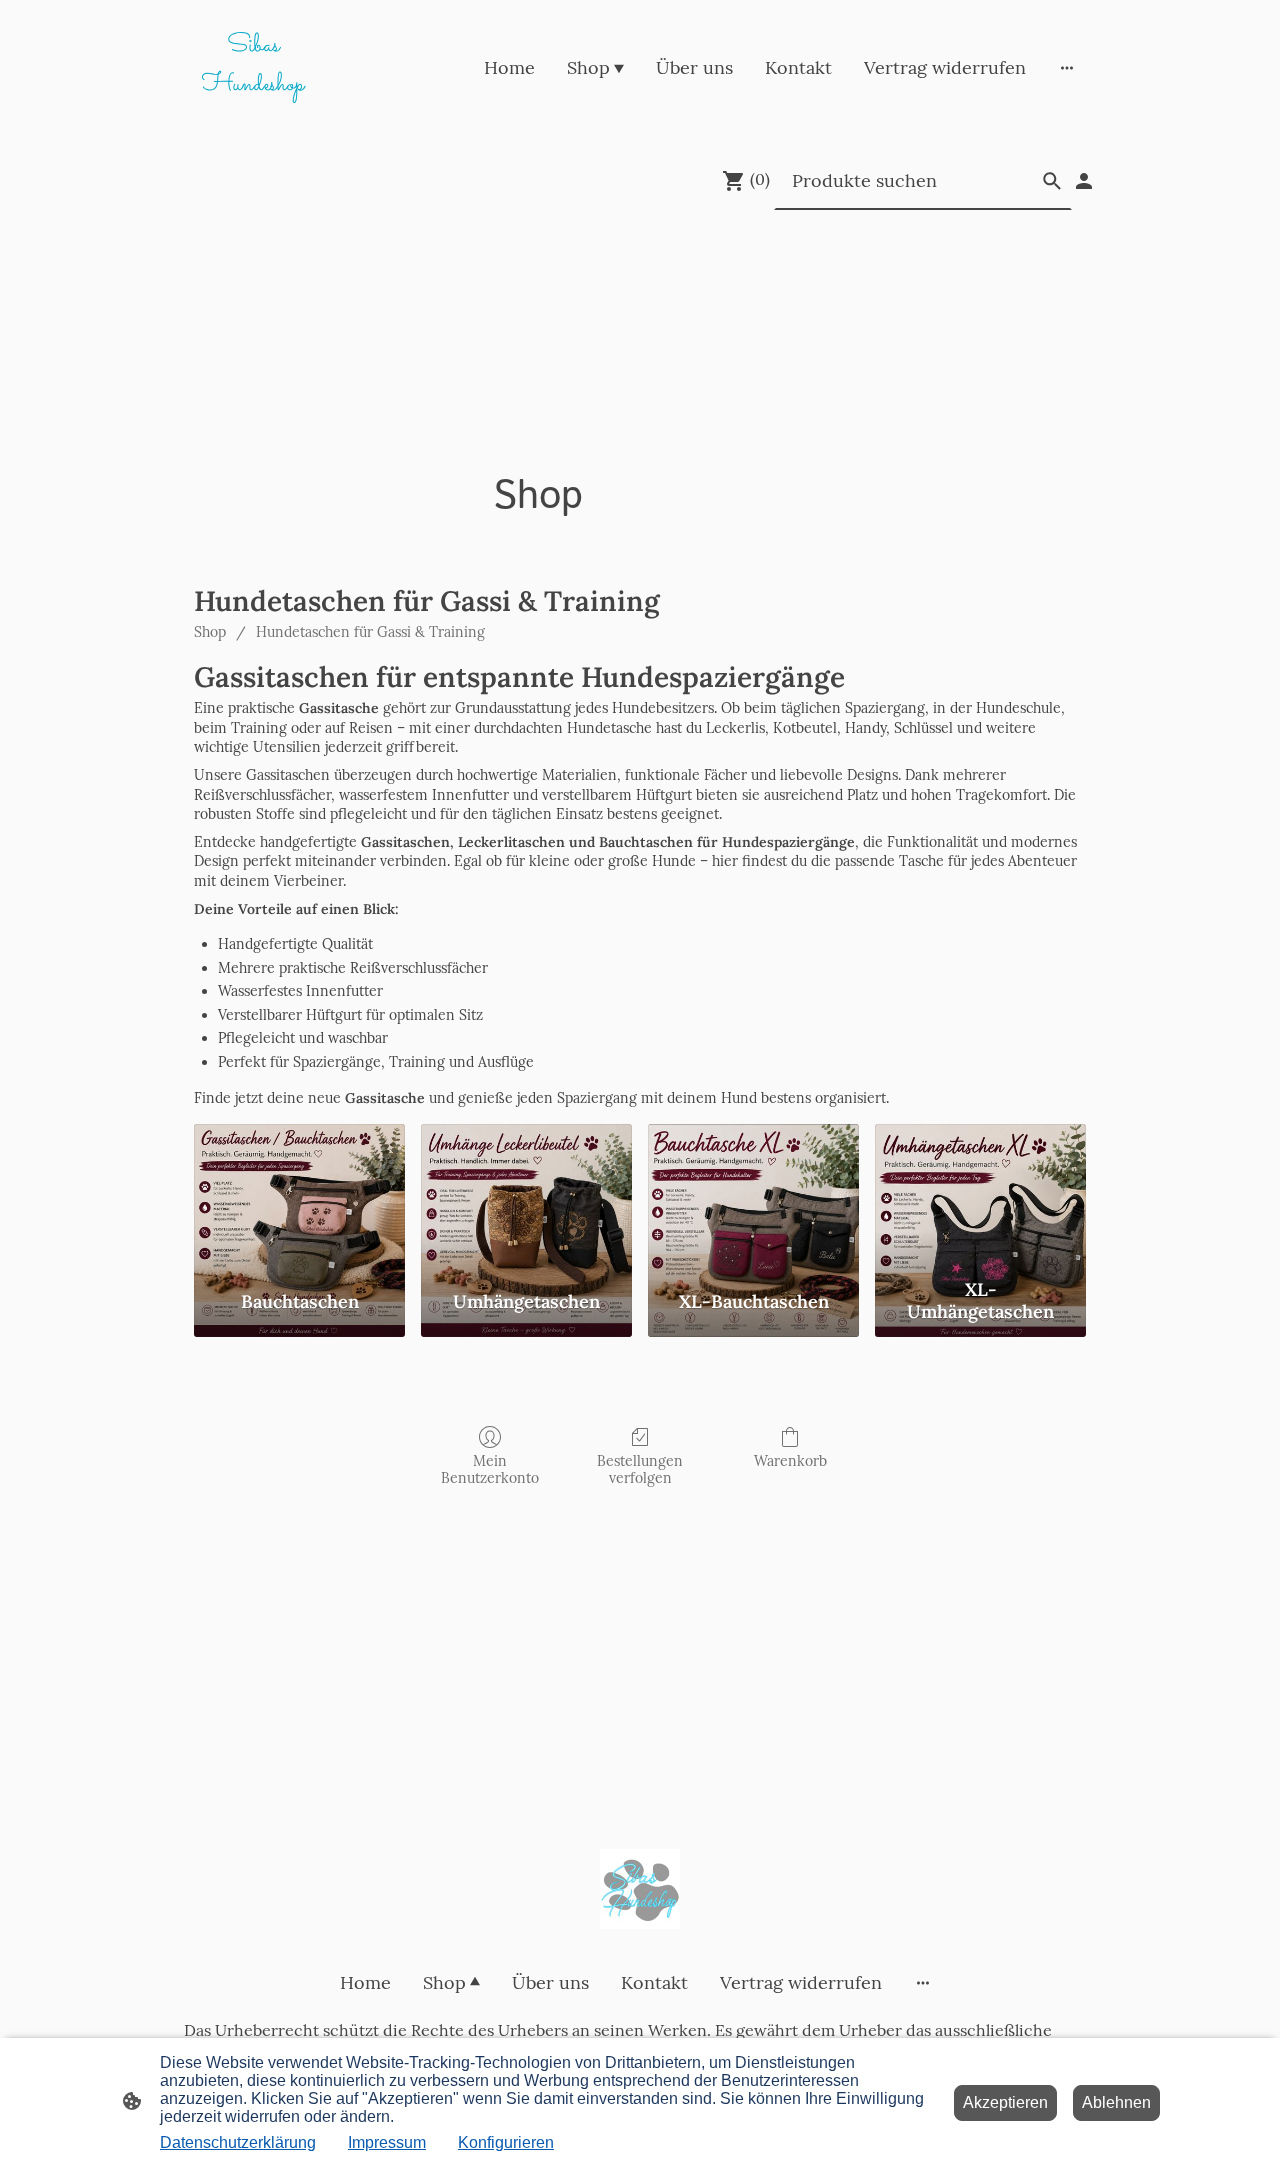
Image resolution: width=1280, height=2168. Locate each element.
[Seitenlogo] (640, 1889)
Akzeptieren (1005, 2102)
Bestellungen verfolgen (640, 1469)
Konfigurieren (506, 2142)
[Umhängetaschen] (526, 1197)
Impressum (387, 2142)
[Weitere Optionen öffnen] (1067, 67)
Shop (210, 632)
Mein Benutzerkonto (490, 1469)
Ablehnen (1116, 2102)
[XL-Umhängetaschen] (980, 1197)
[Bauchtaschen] (299, 1197)
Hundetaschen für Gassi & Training (370, 632)
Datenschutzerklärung (238, 2142)
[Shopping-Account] (1084, 181)
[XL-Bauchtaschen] (753, 1197)
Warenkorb (790, 1461)
